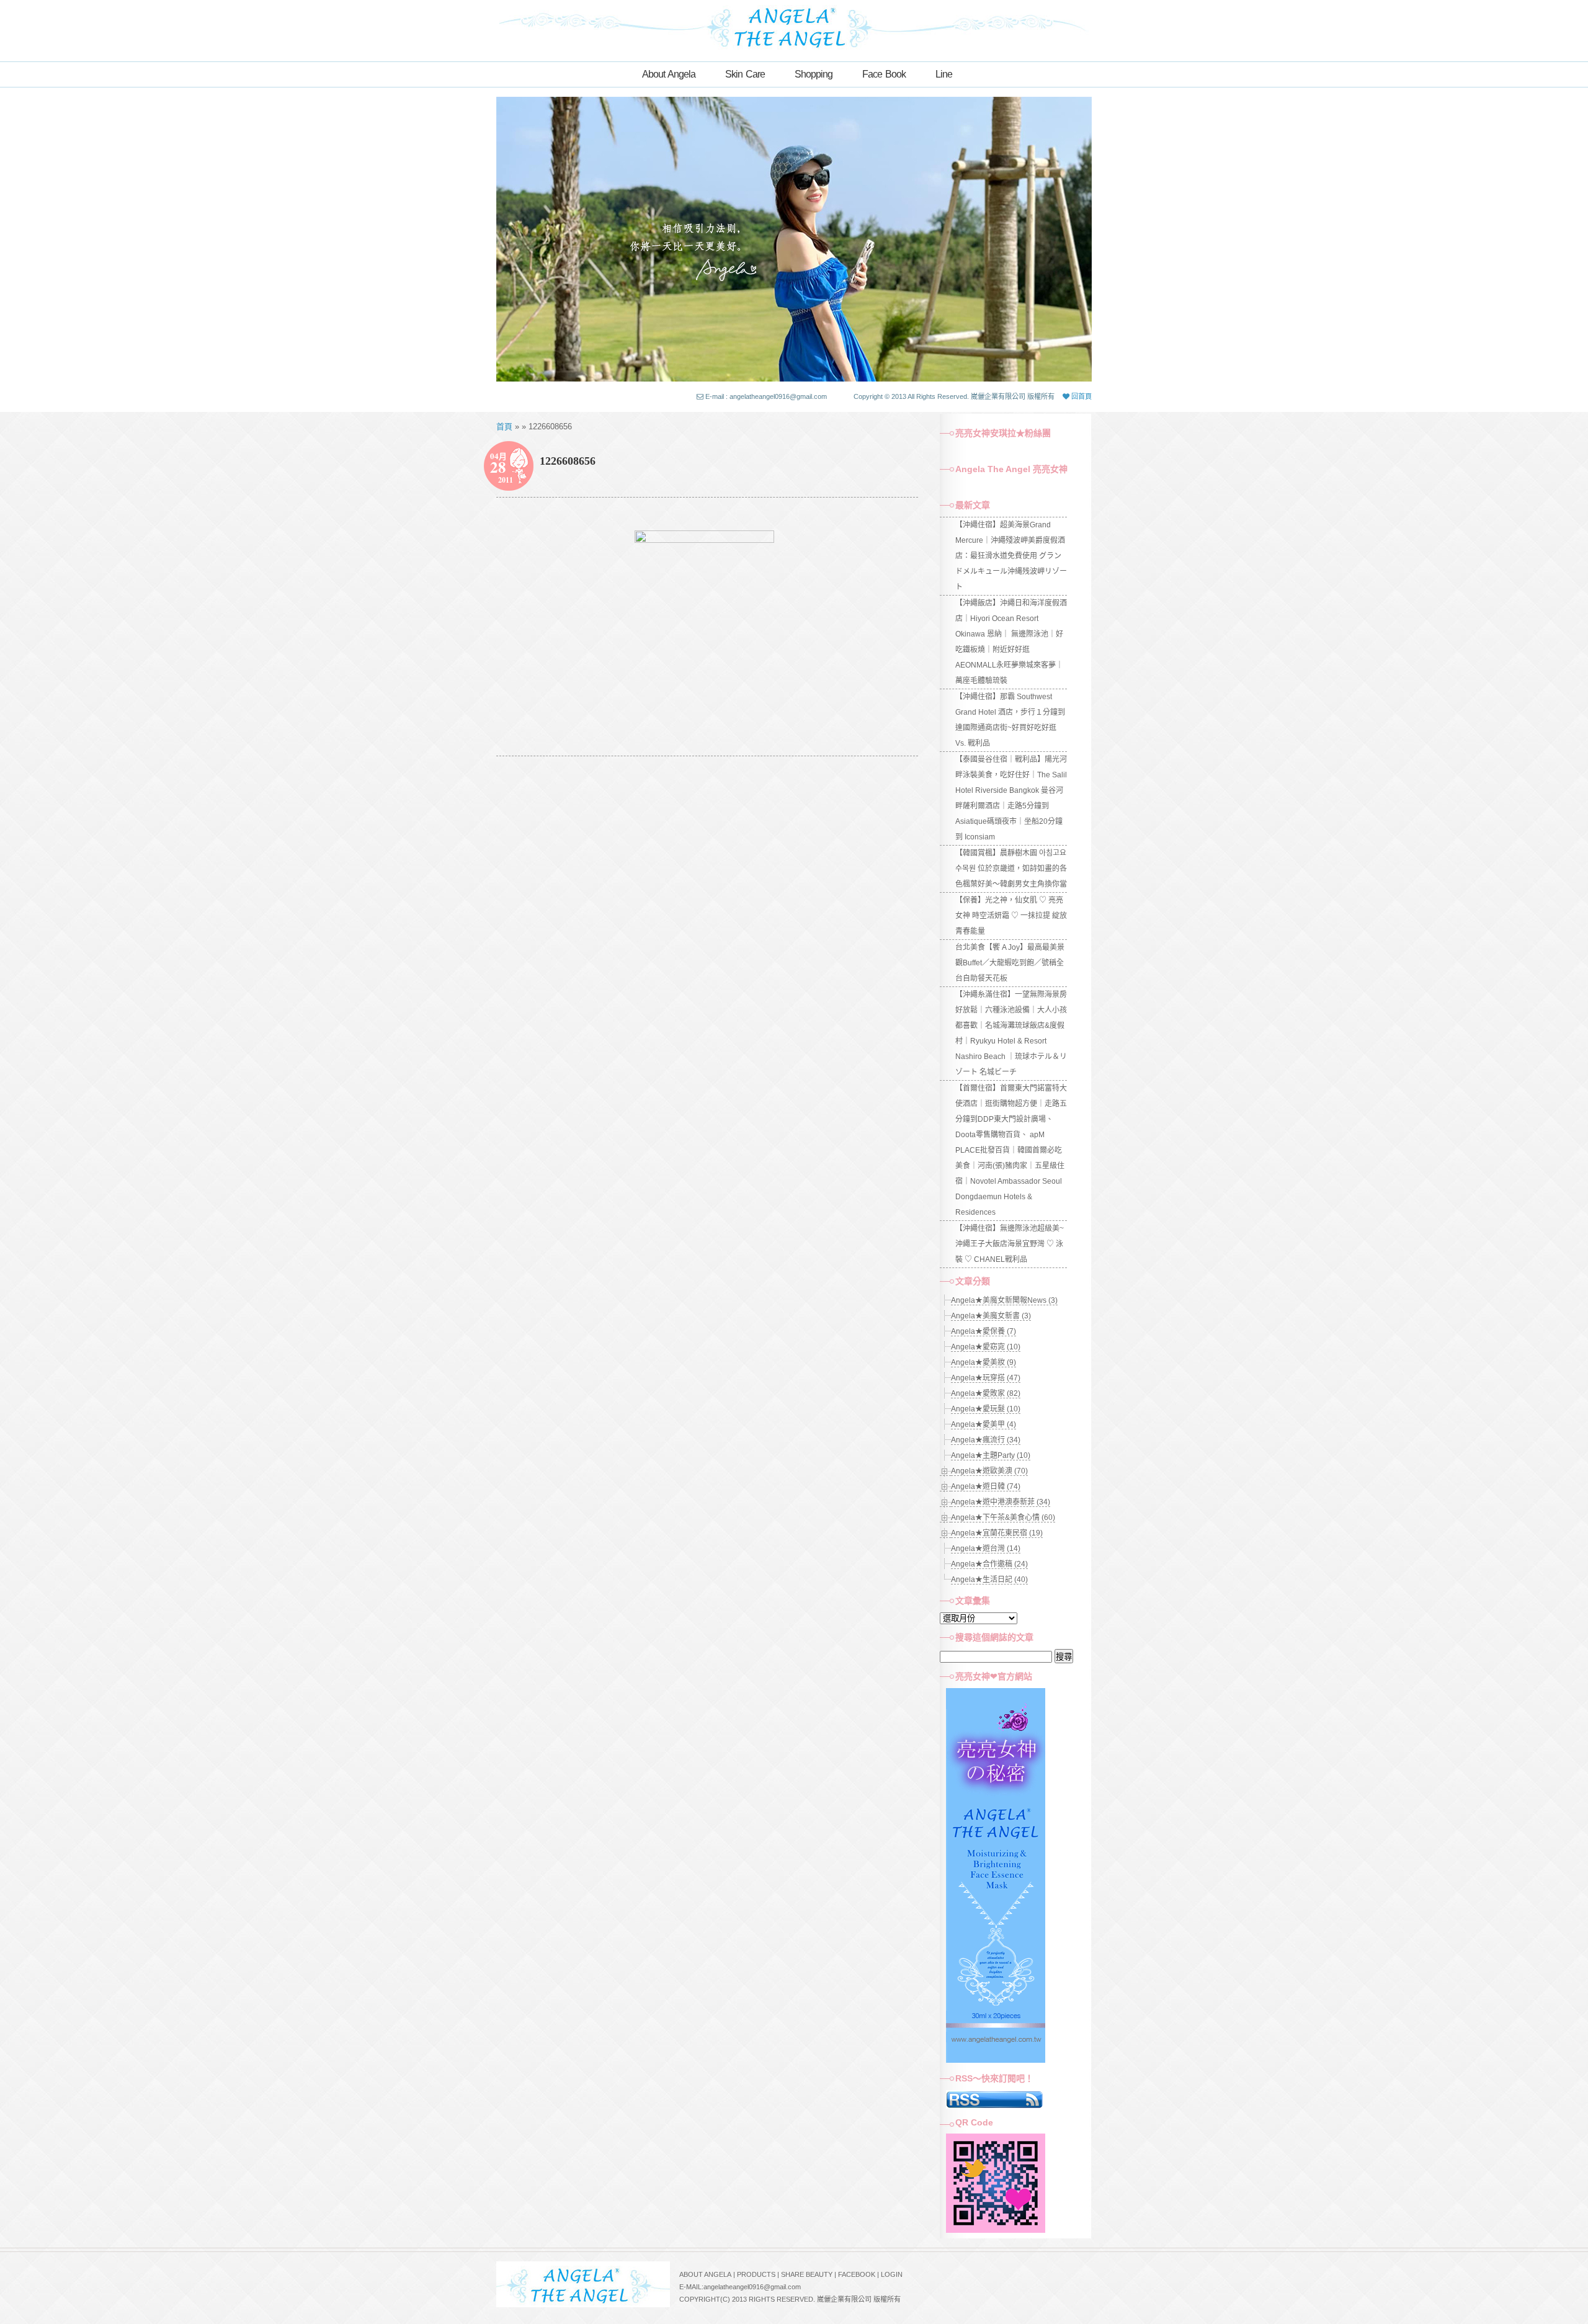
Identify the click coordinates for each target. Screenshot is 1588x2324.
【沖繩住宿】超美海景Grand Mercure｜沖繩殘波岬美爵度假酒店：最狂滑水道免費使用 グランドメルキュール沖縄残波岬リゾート (1011, 556)
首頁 (504, 427)
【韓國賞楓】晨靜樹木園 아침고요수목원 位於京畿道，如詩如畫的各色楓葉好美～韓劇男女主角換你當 (1011, 869)
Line (944, 74)
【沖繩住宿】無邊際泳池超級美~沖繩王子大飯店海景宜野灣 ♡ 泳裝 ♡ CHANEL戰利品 (1010, 1244)
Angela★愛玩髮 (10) (986, 1409)
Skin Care (745, 74)
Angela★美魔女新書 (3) (991, 1316)
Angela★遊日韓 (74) (986, 1486)
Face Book (884, 74)
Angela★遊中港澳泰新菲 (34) (1001, 1502)
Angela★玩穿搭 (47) (986, 1378)
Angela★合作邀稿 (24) (989, 1564)
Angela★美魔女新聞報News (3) (1004, 1300)
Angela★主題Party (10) (991, 1455)
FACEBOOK (857, 2274)
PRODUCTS (756, 2274)
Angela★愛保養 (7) (984, 1331)
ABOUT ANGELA (705, 2274)
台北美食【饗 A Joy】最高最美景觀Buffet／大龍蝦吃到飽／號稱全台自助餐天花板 (1010, 963)
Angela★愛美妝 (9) (984, 1362)
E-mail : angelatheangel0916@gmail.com (766, 396)
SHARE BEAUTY (807, 2274)
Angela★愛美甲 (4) (984, 1424)
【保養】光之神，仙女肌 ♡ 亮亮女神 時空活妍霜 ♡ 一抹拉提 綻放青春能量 (1011, 916)
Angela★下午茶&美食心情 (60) (1003, 1517)
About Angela (669, 74)
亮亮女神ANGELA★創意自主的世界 (794, 26)
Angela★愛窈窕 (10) (986, 1347)
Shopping (814, 74)
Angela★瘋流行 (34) (986, 1440)
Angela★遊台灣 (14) (986, 1549)
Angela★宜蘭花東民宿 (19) (997, 1533)
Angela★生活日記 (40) (989, 1580)
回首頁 (1081, 396)
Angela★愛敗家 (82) (986, 1393)
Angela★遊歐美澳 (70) (989, 1471)
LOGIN (892, 2274)
